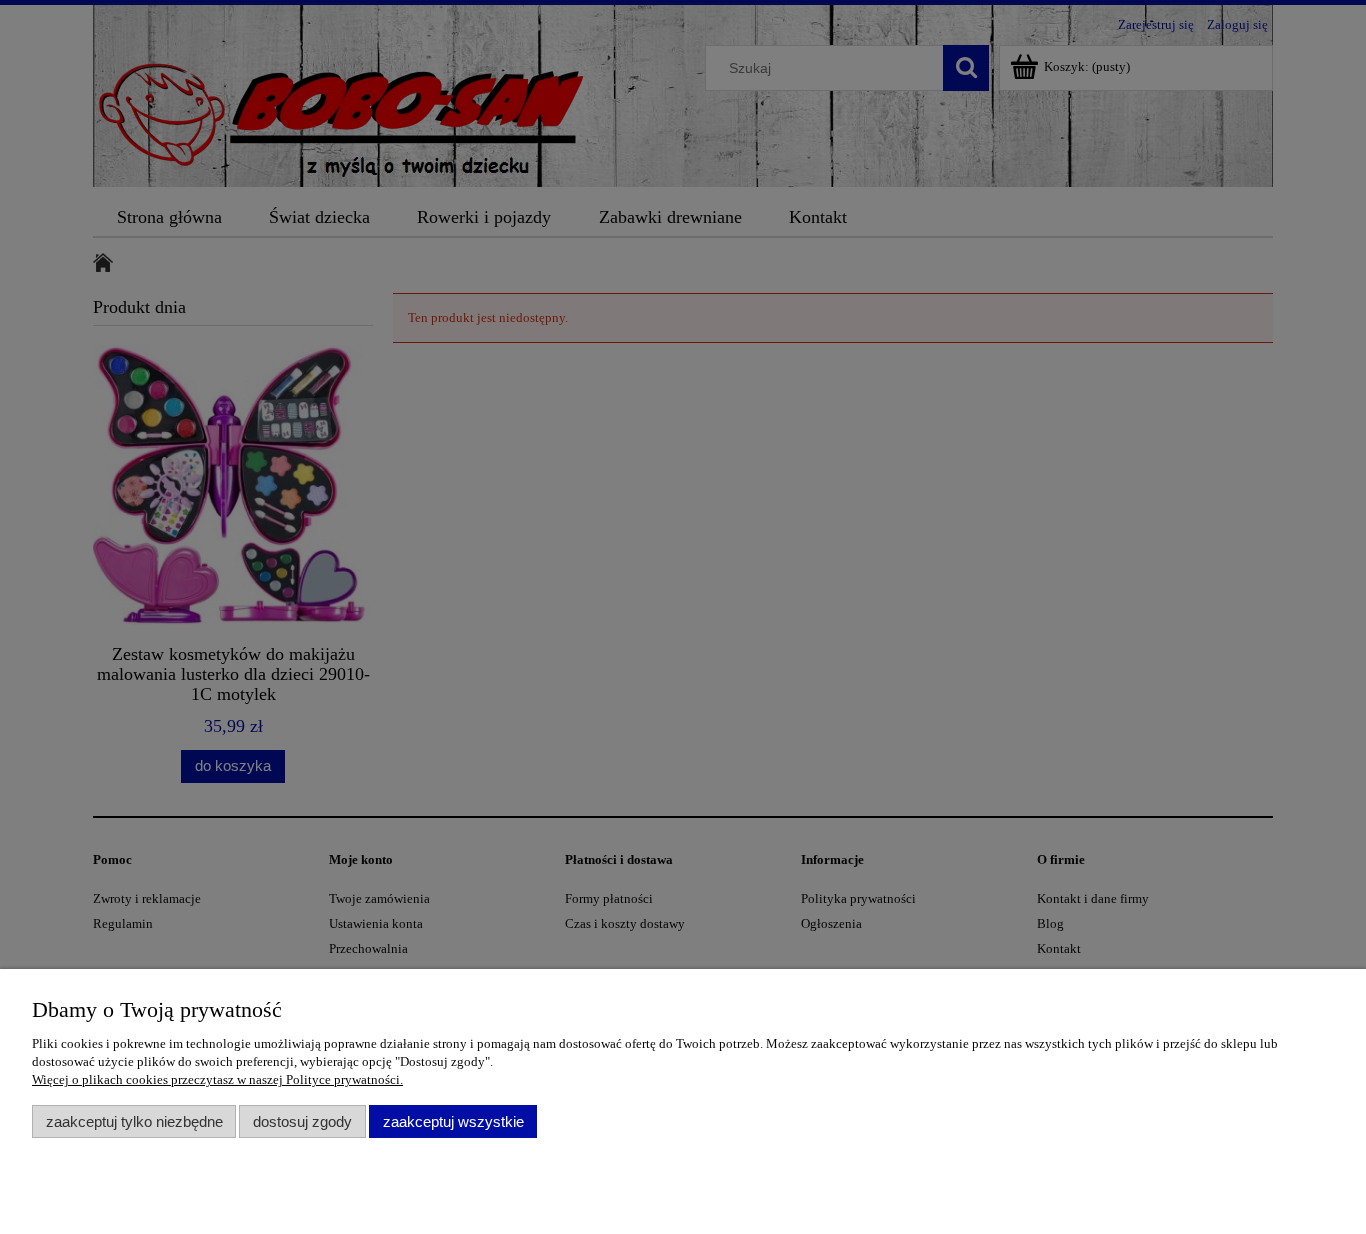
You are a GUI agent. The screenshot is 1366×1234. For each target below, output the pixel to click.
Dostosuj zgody (302, 1121)
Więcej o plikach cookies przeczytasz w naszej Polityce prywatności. (217, 1079)
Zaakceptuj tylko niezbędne (134, 1121)
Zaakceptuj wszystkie (453, 1121)
